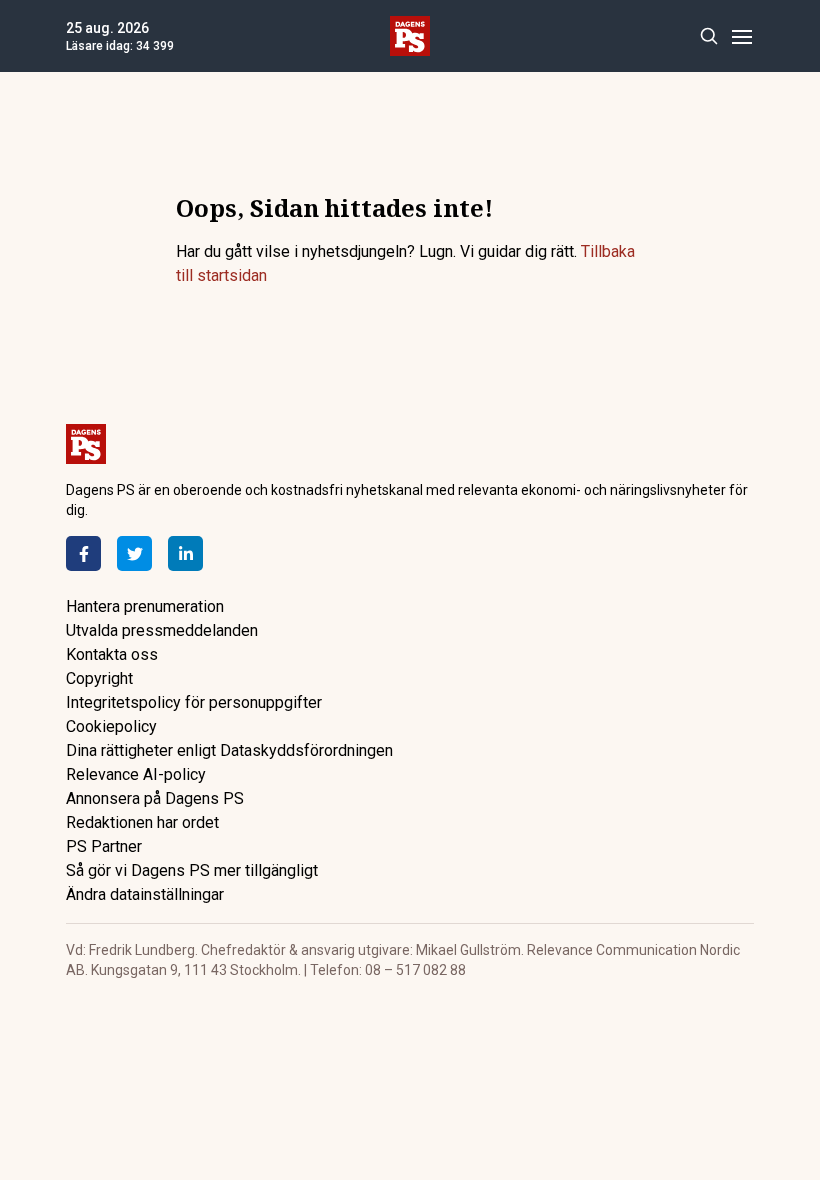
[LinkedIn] (185, 553)
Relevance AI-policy (136, 774)
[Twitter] (134, 553)
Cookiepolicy (111, 726)
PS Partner (104, 846)
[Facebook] (83, 553)
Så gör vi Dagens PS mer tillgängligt (192, 870)
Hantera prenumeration (145, 606)
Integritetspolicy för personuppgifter (194, 702)
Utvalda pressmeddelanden (162, 630)
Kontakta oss (112, 654)
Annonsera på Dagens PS (155, 798)
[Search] (708, 36)
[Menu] (741, 36)
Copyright (99, 678)
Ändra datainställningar (145, 894)
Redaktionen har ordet (142, 822)
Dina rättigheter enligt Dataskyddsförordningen (229, 750)
